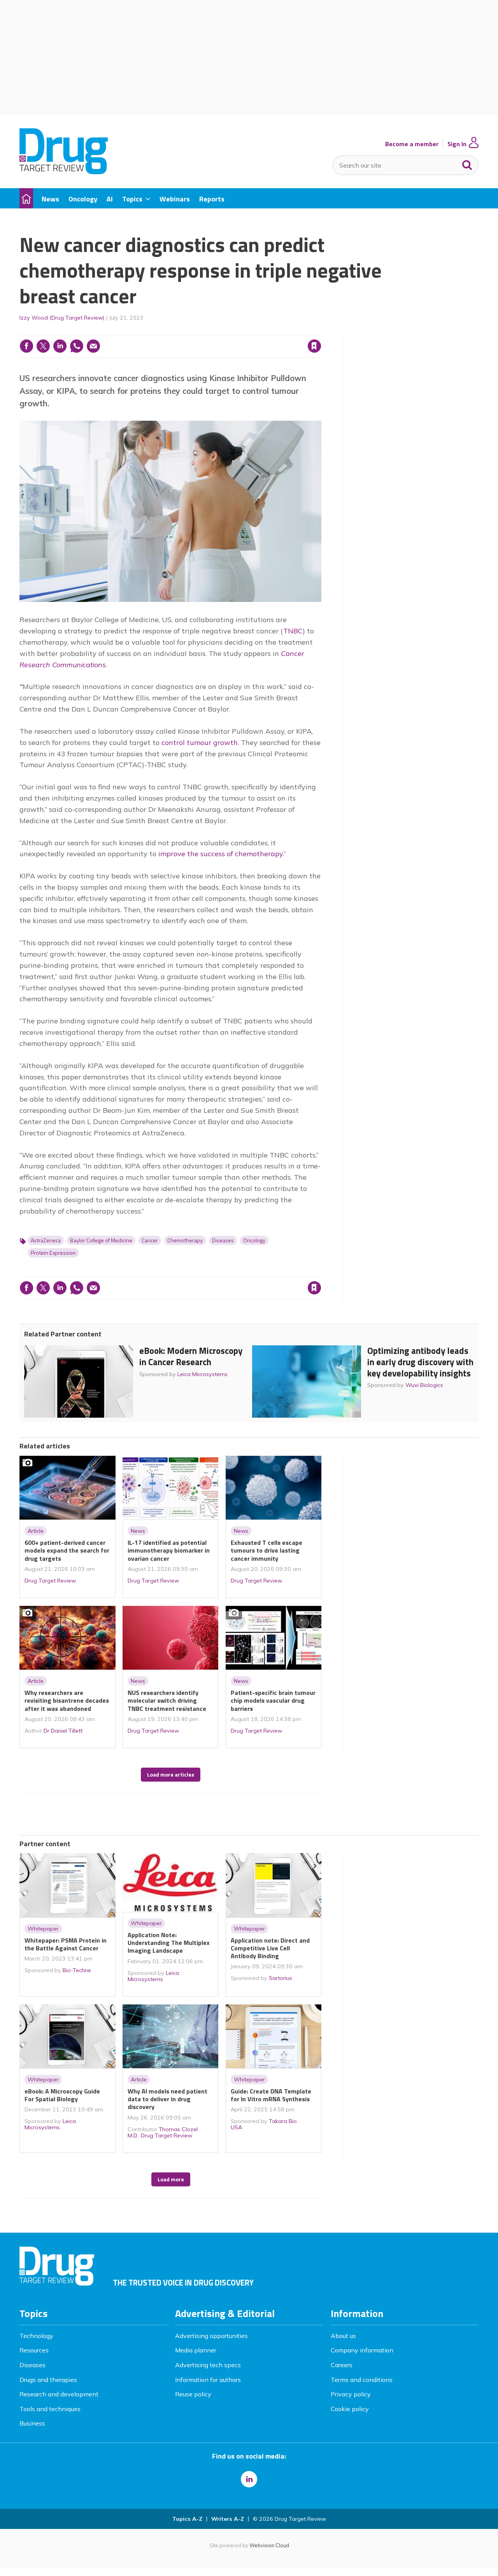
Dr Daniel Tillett (63, 1731)
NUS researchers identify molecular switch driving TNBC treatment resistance (167, 1701)
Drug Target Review (50, 1581)
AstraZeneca (46, 1240)
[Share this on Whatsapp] (77, 346)
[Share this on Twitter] (43, 346)
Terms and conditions (362, 2380)
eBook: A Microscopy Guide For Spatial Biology (62, 2095)
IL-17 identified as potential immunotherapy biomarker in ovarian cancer (169, 1550)
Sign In (457, 144)
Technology (36, 2336)
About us (343, 2336)
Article (36, 1531)
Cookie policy (350, 2409)
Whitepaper (43, 1929)
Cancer (150, 1240)
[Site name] (64, 172)
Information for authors (208, 2380)
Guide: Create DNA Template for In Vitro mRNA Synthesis (271, 2095)
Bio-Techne (77, 1970)
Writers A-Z (228, 2519)
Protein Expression (53, 1253)
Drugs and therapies (48, 2380)
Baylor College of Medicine (101, 1240)
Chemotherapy (185, 1240)
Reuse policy (193, 2394)
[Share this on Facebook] (26, 346)
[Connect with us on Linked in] (249, 2479)
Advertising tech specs (208, 2365)
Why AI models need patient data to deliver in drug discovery (167, 2099)
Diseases (223, 1240)
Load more (171, 2179)
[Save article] (314, 346)
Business (32, 2423)
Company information (362, 2350)
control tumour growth (200, 742)
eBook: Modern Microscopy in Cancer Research (191, 1356)
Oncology (254, 1240)
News (138, 1531)
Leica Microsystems (203, 1374)
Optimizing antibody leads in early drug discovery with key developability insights (420, 1362)
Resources (34, 2350)
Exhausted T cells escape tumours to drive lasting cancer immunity (267, 1550)
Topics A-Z (187, 2519)
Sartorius (281, 1978)
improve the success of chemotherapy (221, 854)
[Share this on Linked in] (60, 346)
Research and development (59, 2394)
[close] (321, 330)
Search (467, 163)
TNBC (293, 631)
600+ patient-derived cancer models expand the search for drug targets (67, 1550)
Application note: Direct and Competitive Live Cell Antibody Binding (270, 1948)
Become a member (412, 144)
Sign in (215, 330)
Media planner (196, 2350)
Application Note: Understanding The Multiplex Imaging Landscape (169, 1943)
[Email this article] (93, 346)
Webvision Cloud (269, 2545)
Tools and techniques (50, 2409)
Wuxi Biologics (424, 1385)
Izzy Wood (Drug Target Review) (62, 318)
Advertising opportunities (211, 2336)
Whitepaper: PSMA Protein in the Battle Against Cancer (66, 1944)
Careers (342, 2365)
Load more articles (171, 1775)
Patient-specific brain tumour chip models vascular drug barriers (273, 1701)
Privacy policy (351, 2394)
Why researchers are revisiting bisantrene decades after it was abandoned (67, 1701)
